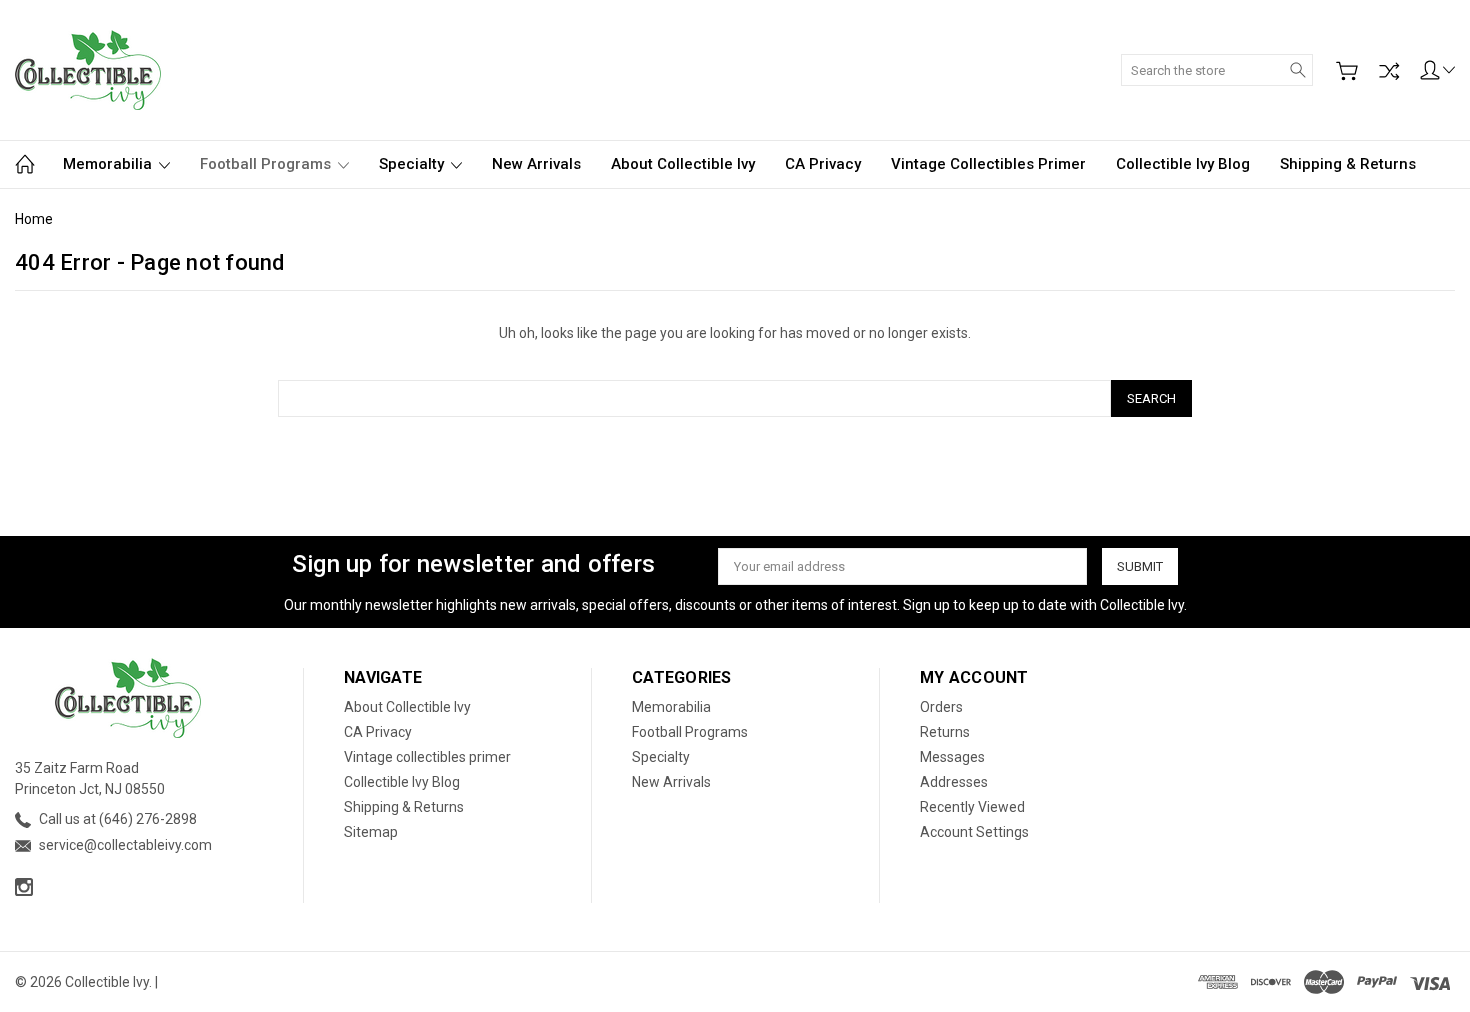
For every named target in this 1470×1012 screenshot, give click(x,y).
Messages (952, 757)
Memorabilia (109, 164)
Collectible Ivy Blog (1183, 164)
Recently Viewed (972, 807)
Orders (941, 707)
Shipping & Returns (1348, 164)
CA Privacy (823, 164)
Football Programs (267, 164)
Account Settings (974, 832)
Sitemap (371, 832)
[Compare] (1389, 71)
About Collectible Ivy (683, 164)
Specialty (413, 164)
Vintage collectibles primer (988, 164)
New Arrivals (536, 164)
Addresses (954, 782)
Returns (945, 732)
